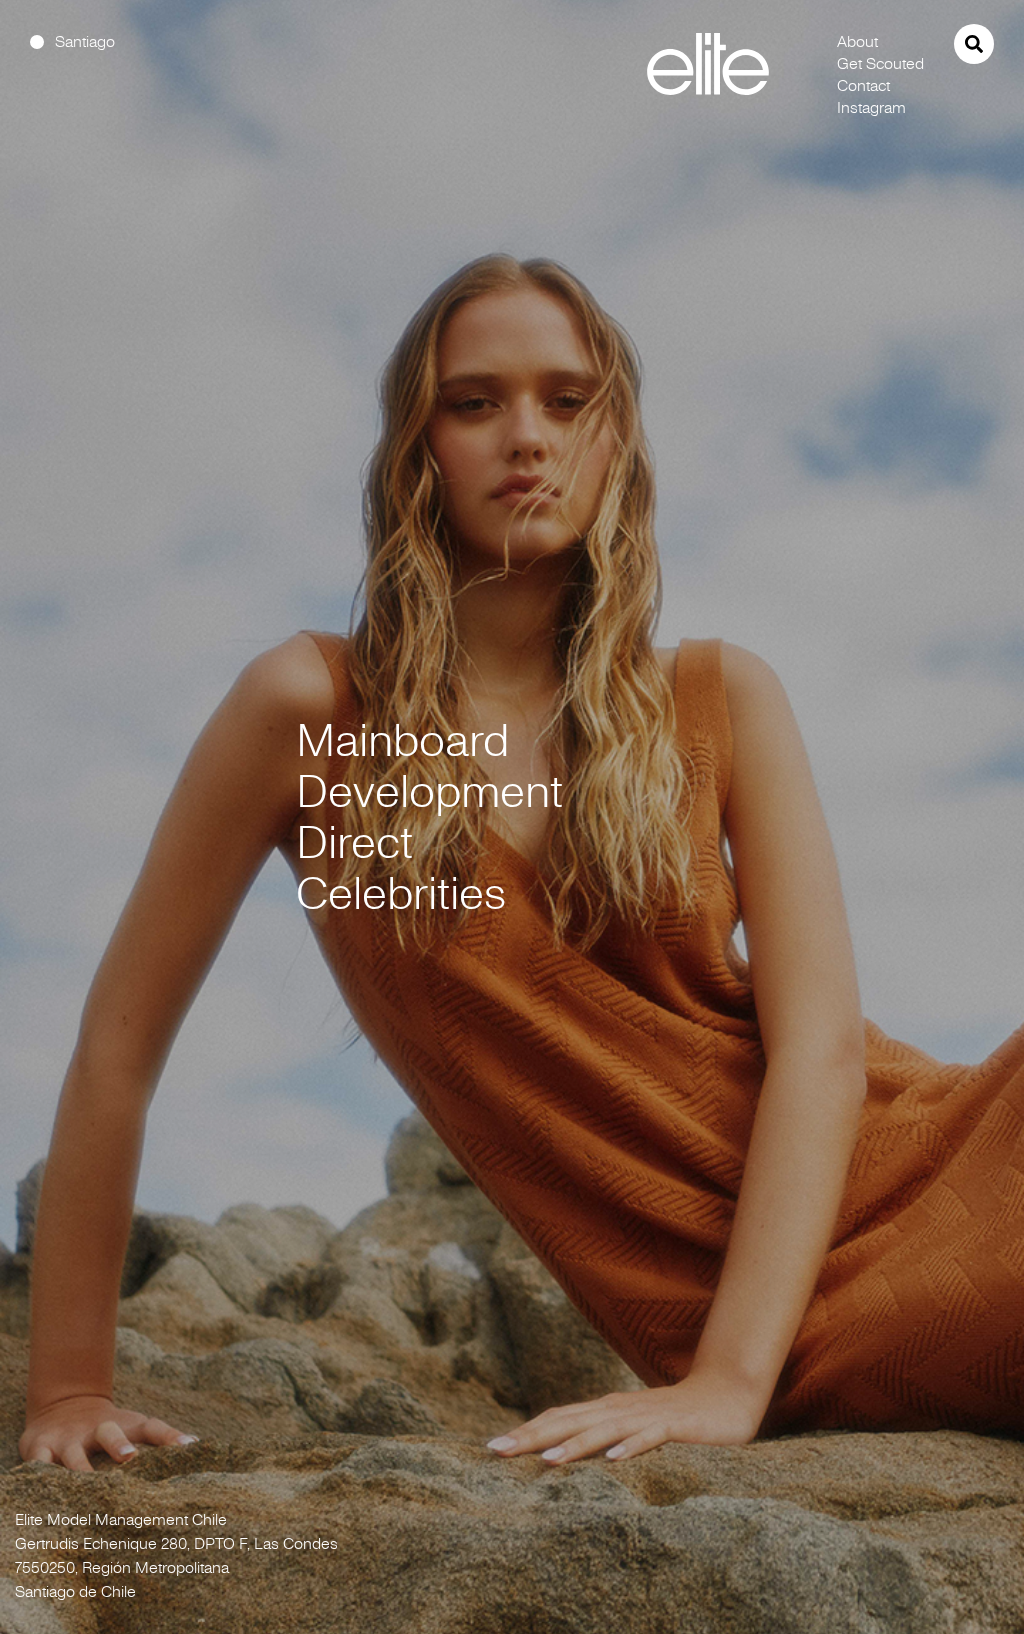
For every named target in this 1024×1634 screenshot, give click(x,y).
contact (863, 85)
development (429, 791)
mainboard (402, 740)
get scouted (880, 63)
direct (354, 842)
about (857, 41)
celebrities (401, 893)
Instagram (871, 107)
